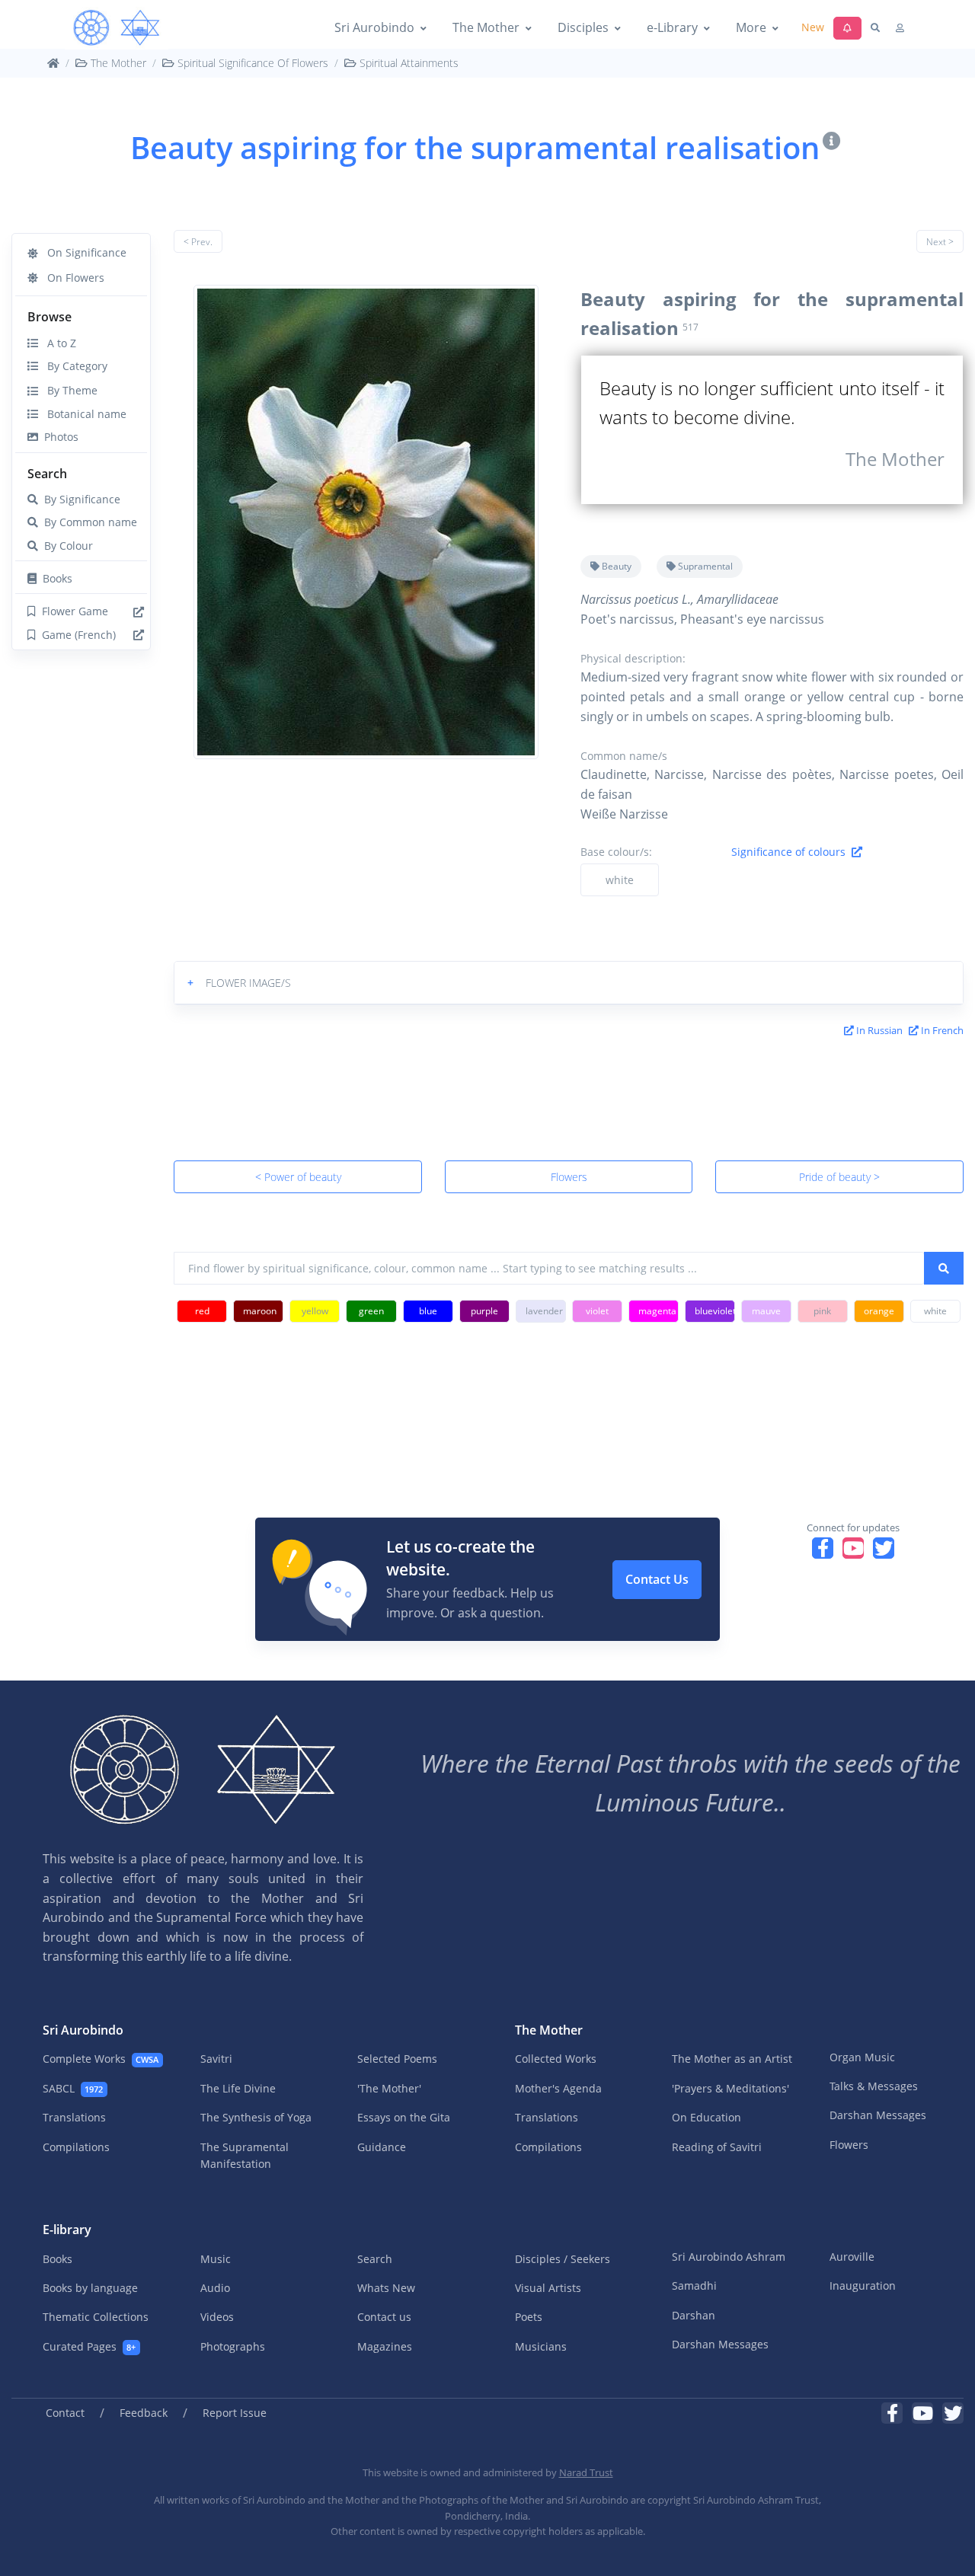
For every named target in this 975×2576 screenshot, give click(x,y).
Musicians (541, 2346)
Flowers (569, 1177)
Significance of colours (791, 852)
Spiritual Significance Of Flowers (251, 63)
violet (597, 1311)
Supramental (704, 566)
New (813, 27)
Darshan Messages (878, 2115)
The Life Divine (238, 2088)
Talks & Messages (874, 2086)
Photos (58, 437)
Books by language (90, 2288)
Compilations (76, 2147)
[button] (569, 983)
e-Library (672, 27)
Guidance (382, 2147)
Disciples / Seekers (563, 2259)
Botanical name (82, 414)
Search (47, 474)
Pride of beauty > (839, 1177)
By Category (73, 366)
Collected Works (556, 2059)
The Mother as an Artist (732, 2059)
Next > (940, 242)
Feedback (144, 2413)
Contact (65, 2413)
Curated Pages (89, 2346)
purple (484, 1311)
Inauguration (863, 2286)
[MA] (117, 28)
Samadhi (694, 2286)
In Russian (878, 1030)
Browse (50, 317)
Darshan (694, 2315)
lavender (544, 1311)
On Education (706, 2117)
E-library (67, 2230)
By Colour (66, 546)
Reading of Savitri (717, 2147)
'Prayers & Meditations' (730, 2088)
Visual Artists (548, 2288)
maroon (260, 1311)
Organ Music (862, 2057)
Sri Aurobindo (374, 27)
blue (428, 1311)
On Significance (82, 252)
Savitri (216, 2059)
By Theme (68, 390)
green (371, 1311)
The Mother (486, 27)
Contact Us (657, 1579)
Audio (215, 2288)
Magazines (385, 2346)
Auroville (852, 2257)
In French (941, 1030)
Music (216, 2259)
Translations (74, 2117)
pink (822, 1311)
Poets (529, 2317)
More (751, 27)
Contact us (384, 2317)
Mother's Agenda (558, 2088)
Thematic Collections (96, 2317)
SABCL (73, 2088)
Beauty (615, 566)
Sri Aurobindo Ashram (729, 2257)
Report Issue (235, 2413)
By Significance (79, 499)
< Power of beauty (298, 1177)
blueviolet (715, 1311)
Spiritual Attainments (408, 63)
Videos (217, 2317)
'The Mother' (389, 2088)
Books (54, 578)
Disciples (583, 27)
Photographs (233, 2346)
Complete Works (101, 2059)
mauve (766, 1311)
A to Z (57, 343)
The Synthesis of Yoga (256, 2117)
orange (879, 1311)
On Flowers (71, 278)
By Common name (88, 522)
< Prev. (198, 242)
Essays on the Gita (404, 2117)
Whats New (386, 2288)
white (620, 880)
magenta (657, 1311)
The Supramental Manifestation (245, 2155)
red (202, 1311)
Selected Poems (397, 2059)
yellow (315, 1311)
